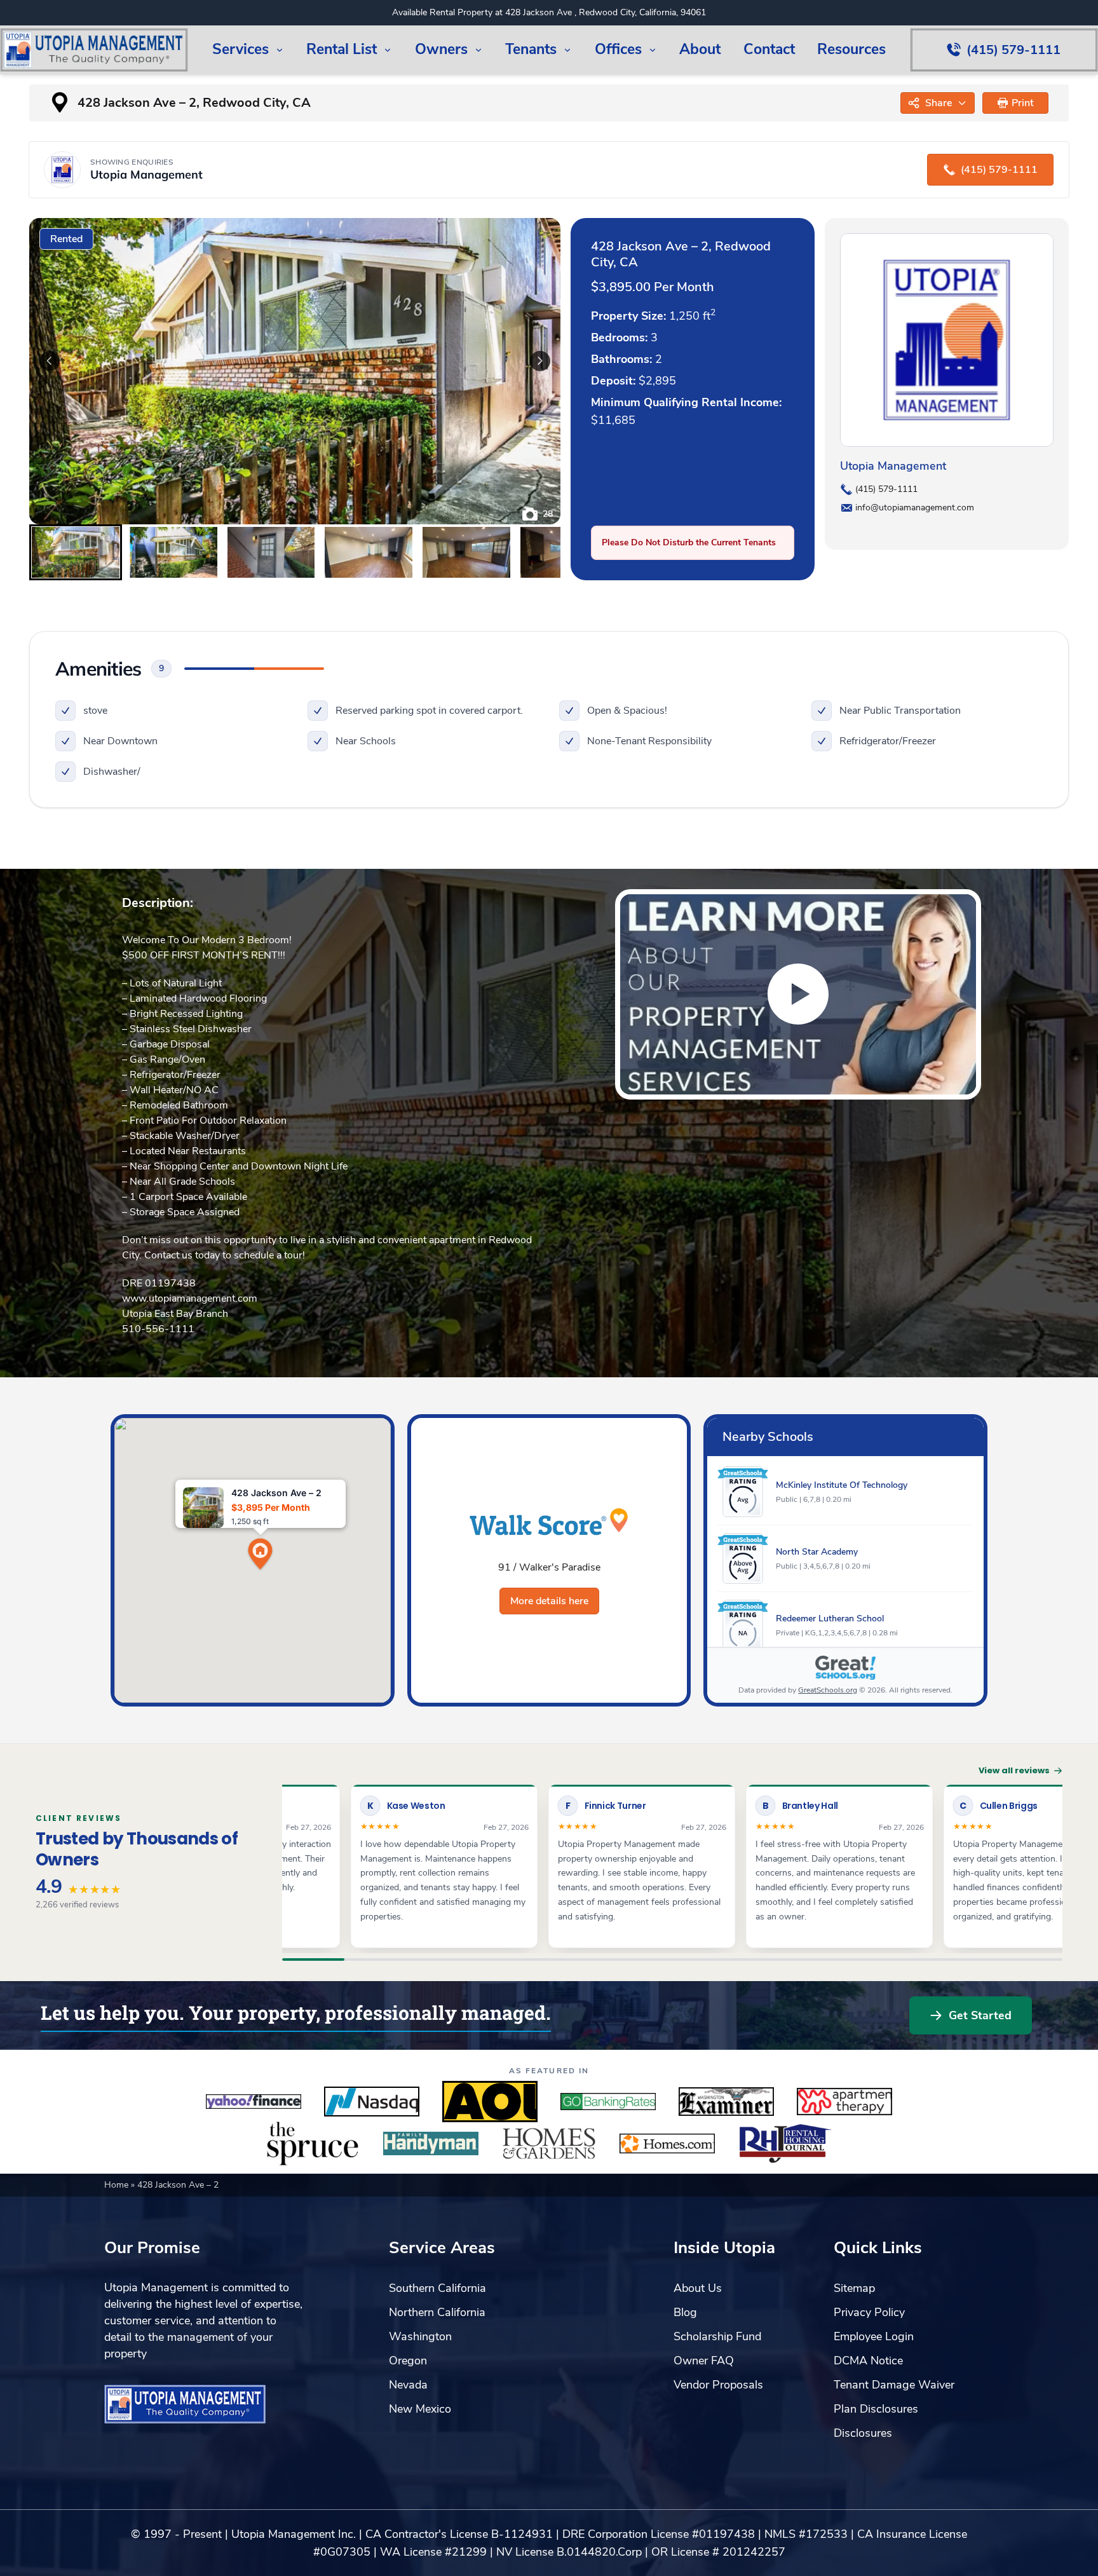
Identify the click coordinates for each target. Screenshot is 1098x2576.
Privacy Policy (869, 2312)
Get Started (980, 2015)
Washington (420, 2336)
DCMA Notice (868, 2361)
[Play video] (798, 994)
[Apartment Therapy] (844, 2102)
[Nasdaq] (372, 2102)
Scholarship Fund (717, 2336)
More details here (549, 1601)
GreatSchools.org (828, 1690)
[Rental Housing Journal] (785, 2144)
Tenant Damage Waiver (894, 2385)
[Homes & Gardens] (549, 2144)
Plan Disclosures (876, 2409)
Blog (685, 2312)
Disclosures (863, 2433)
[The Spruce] (313, 2144)
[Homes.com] (667, 2144)
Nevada (408, 2385)
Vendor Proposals (718, 2385)
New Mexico (420, 2409)
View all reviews (1014, 1770)
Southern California (437, 2288)
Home (118, 2185)
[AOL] (490, 2102)
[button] (1016, 103)
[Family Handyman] (431, 2144)
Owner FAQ (704, 2361)
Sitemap (854, 2288)
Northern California (437, 2312)
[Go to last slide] (50, 361)
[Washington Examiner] (726, 2102)
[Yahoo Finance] (254, 2102)
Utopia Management (893, 466)
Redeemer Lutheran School (830, 1619)
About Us (698, 2288)
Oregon (408, 2361)
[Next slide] (540, 361)
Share (939, 103)
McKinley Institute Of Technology (842, 1485)
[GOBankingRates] (608, 2102)
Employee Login (874, 2336)
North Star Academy (817, 1552)
